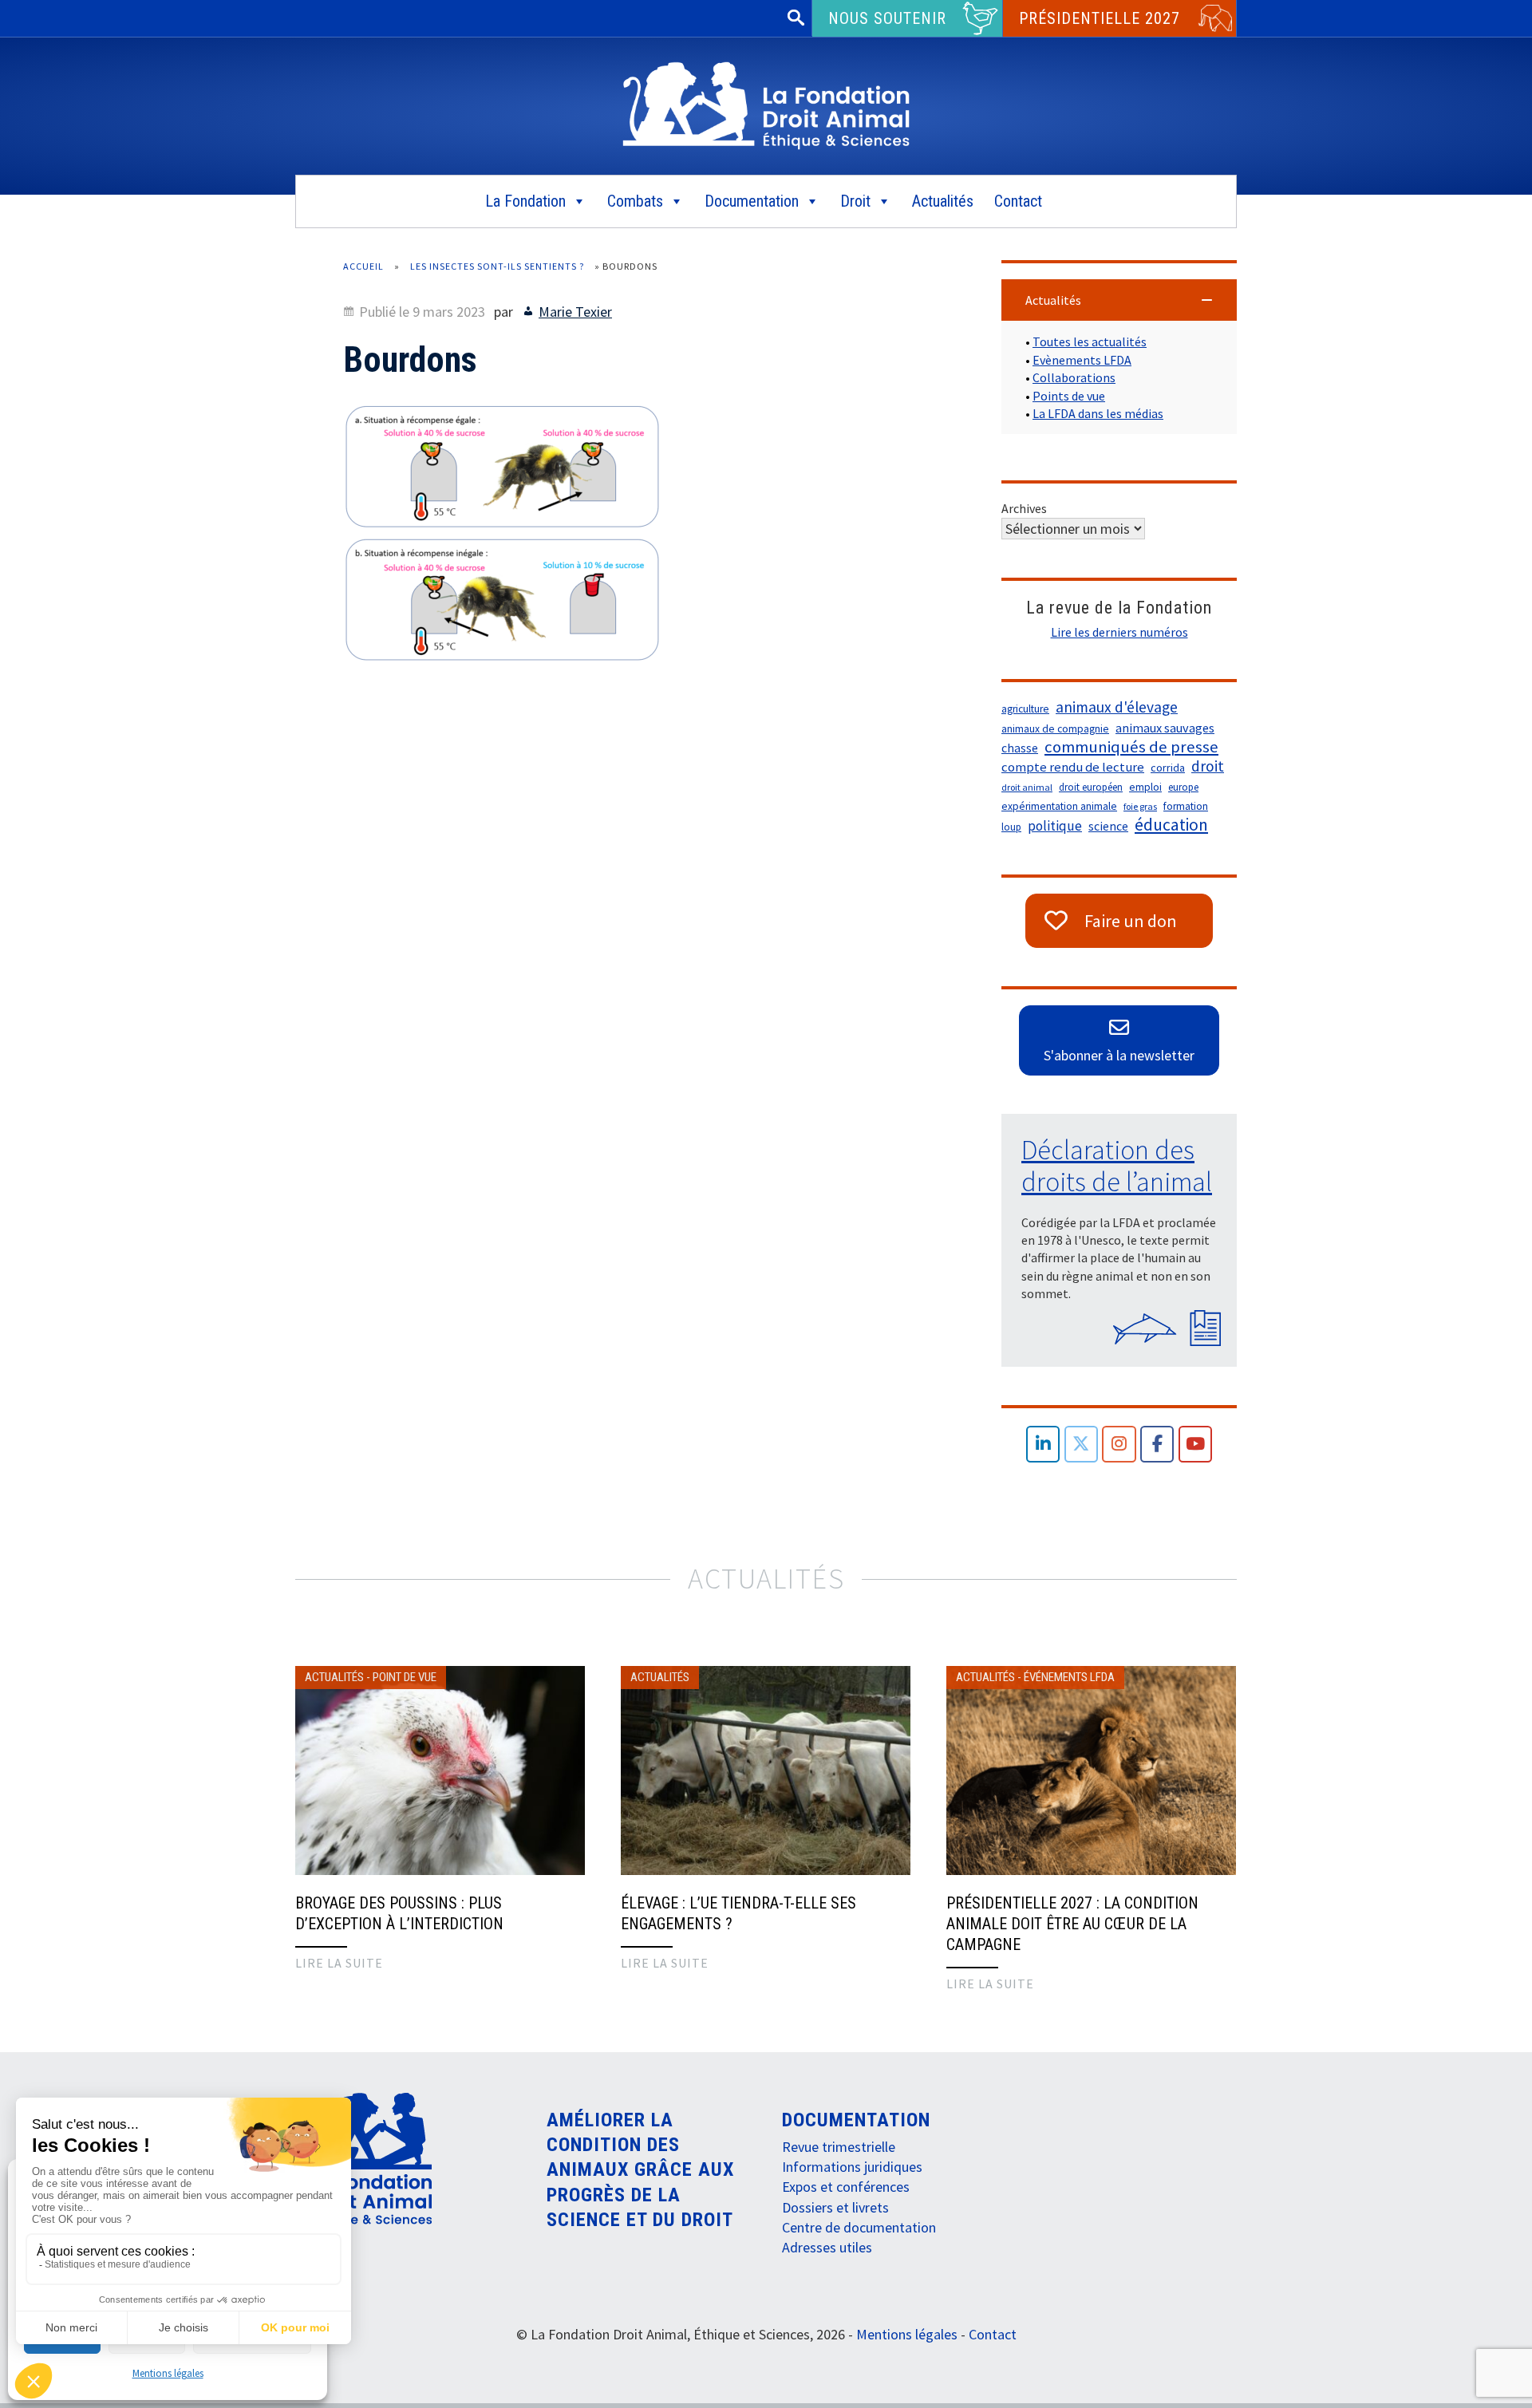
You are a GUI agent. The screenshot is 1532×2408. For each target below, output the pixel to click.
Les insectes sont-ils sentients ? (497, 266)
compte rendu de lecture (1073, 767)
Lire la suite (339, 1963)
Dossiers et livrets (835, 2207)
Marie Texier (575, 312)
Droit (855, 201)
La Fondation (525, 201)
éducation (1171, 825)
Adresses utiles (827, 2247)
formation (1186, 806)
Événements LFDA (1069, 1677)
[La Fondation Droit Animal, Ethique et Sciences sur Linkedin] (1043, 1445)
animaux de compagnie (1055, 729)
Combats (635, 201)
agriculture (1025, 709)
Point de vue (405, 1677)
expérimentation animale (1059, 806)
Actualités (943, 201)
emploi (1145, 787)
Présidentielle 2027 (1100, 18)
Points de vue (1069, 396)
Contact (1018, 201)
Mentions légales (168, 2373)
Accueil (363, 266)
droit (1208, 766)
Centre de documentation (859, 2227)
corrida (1168, 768)
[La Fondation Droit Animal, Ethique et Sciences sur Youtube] (1196, 1445)
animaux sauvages (1165, 728)
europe (1183, 787)
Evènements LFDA (1082, 360)
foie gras (1140, 806)
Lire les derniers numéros (1119, 632)
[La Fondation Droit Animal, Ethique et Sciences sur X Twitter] (1082, 1445)
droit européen (1091, 787)
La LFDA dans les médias (1098, 413)
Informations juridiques (852, 2167)
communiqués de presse (1131, 747)
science (1108, 826)
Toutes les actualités (1090, 341)
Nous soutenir (887, 18)
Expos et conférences (846, 2187)
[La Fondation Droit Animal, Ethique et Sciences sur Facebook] (1157, 1445)
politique (1055, 826)
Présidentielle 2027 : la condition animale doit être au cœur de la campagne (1072, 1924)
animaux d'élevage (1117, 707)
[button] (1119, 300)
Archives (1024, 508)
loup (1011, 827)
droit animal (1027, 787)
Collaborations (1074, 377)
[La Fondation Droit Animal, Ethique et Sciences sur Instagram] (1119, 1445)
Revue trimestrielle (839, 2147)
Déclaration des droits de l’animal (1117, 1166)
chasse (1020, 748)
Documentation (752, 201)
